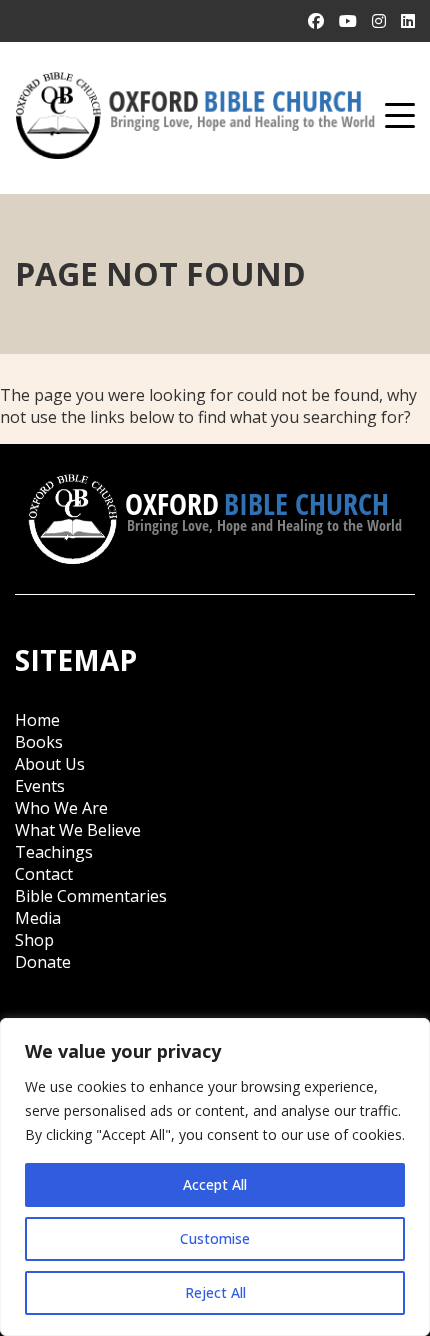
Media (38, 918)
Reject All (215, 1292)
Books (39, 742)
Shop (34, 940)
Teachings (54, 852)
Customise (215, 1238)
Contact (44, 874)
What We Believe (78, 830)
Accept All (215, 1184)
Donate (43, 962)
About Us (50, 764)
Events (40, 786)
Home (37, 720)
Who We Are (61, 808)
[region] (215, 1177)
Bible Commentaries (91, 896)
